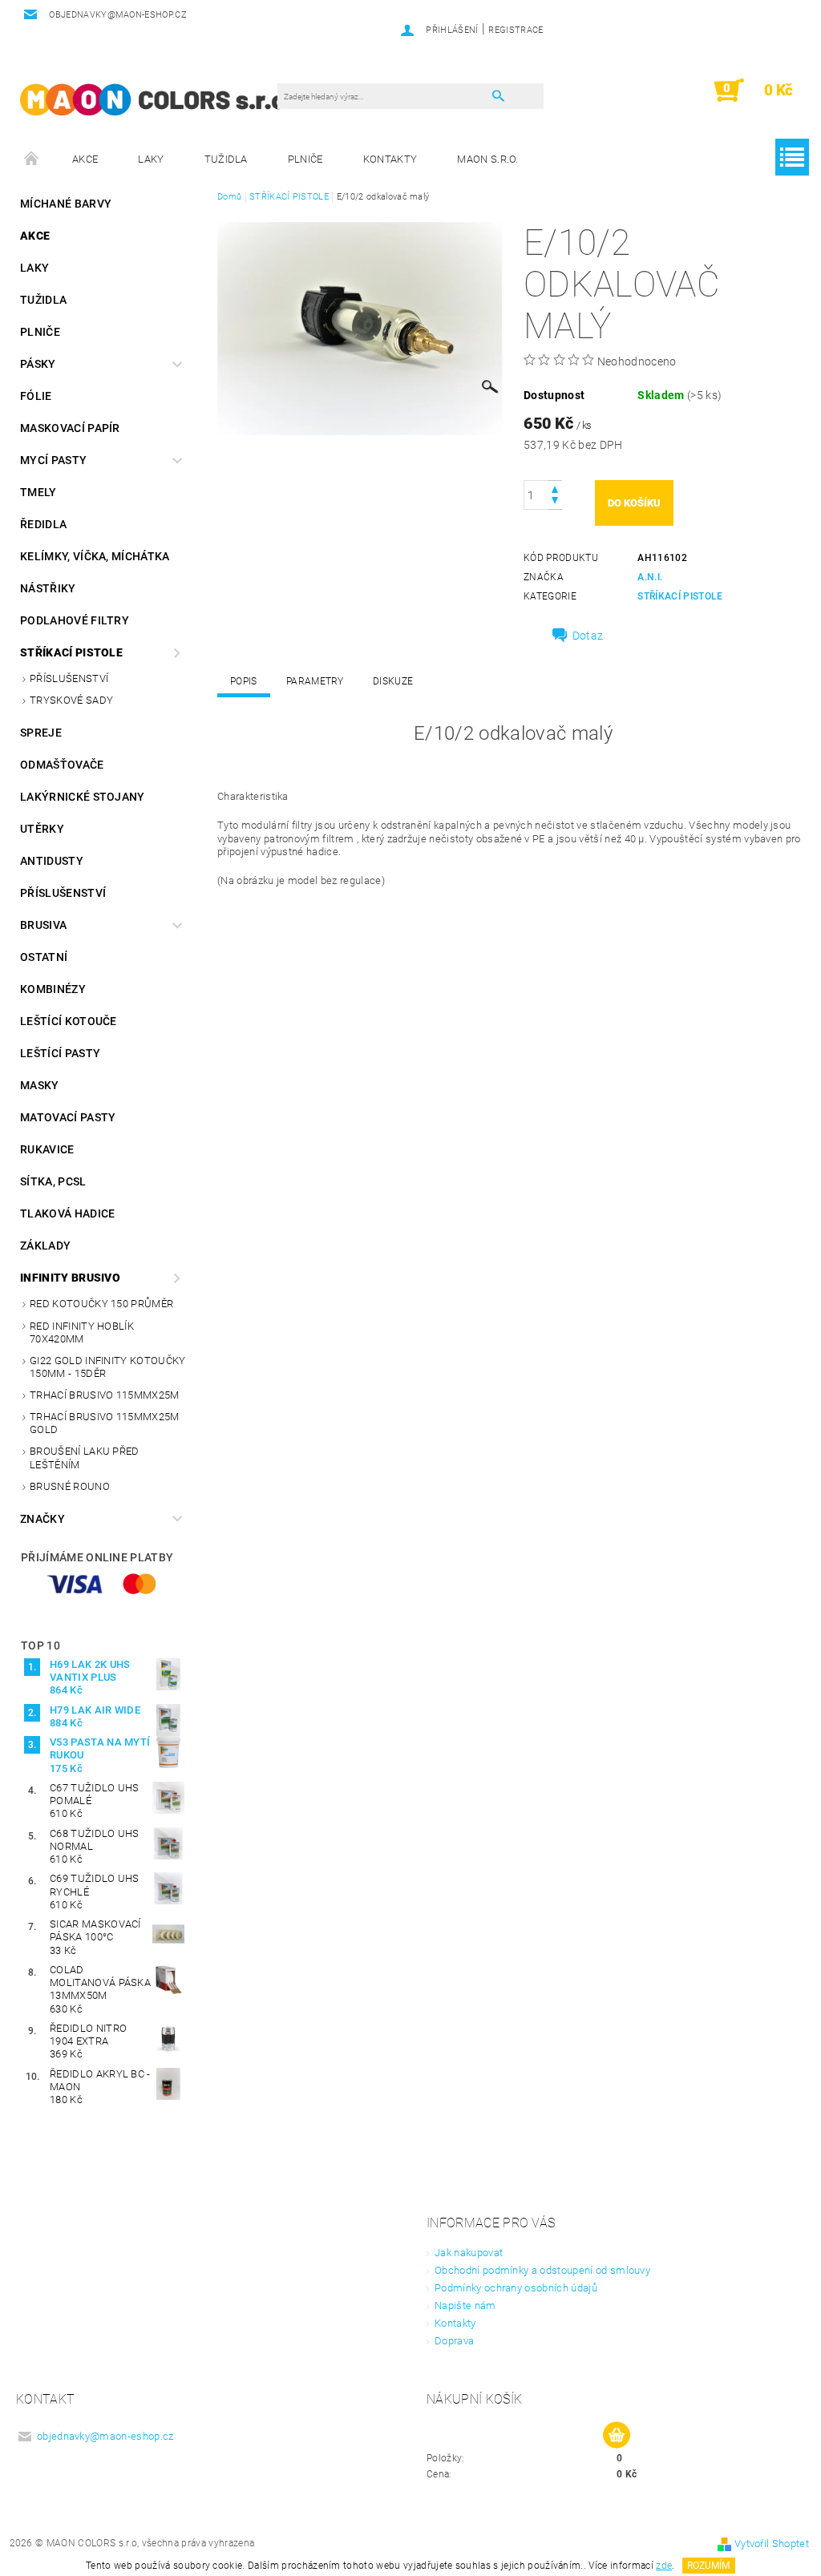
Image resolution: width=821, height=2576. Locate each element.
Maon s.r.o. (488, 159)
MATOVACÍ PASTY (68, 1117)
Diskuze (393, 681)
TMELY (38, 492)
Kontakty (390, 159)
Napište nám (465, 2305)
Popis (244, 681)
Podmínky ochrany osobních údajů (516, 2288)
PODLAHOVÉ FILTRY (75, 620)
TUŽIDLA (226, 159)
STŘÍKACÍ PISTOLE (71, 652)
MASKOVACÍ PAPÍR (70, 428)
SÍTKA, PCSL (53, 1181)
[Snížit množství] (555, 502)
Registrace (516, 30)
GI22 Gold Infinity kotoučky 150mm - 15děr (108, 1367)
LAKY (151, 159)
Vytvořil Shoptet (772, 2544)
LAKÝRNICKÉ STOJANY (83, 797)
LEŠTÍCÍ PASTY (60, 1053)
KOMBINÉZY (53, 989)
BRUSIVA (43, 925)
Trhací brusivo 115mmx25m (105, 1395)
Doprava (454, 2341)
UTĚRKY (42, 829)
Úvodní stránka (32, 159)
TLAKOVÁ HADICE (67, 1213)
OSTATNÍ (44, 957)
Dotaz (588, 636)
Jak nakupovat (469, 2253)
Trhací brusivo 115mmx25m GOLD (105, 1423)
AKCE (85, 159)
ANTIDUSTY (52, 861)
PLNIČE (305, 159)
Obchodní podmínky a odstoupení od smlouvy (542, 2270)
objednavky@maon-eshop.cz (105, 2436)
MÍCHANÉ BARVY (66, 204)
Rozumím (708, 2566)
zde (664, 2566)
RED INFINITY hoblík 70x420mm (82, 1332)
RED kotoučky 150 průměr (101, 1304)
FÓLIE (36, 396)
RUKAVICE (47, 1149)
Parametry (315, 681)
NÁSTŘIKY (48, 588)
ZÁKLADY (45, 1246)
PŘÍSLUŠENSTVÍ (69, 678)
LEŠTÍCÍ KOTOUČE (69, 1021)
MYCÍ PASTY (53, 460)
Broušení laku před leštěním (85, 1458)
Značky (42, 1519)
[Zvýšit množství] (555, 488)
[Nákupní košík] (617, 2436)
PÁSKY (38, 364)
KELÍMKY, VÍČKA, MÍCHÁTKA (95, 556)
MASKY (40, 1085)
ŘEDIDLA (43, 524)
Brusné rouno (70, 1486)
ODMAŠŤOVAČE (62, 765)
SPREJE (41, 733)
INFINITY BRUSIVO (70, 1278)
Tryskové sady (71, 700)
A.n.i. (650, 577)
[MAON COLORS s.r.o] (153, 98)
